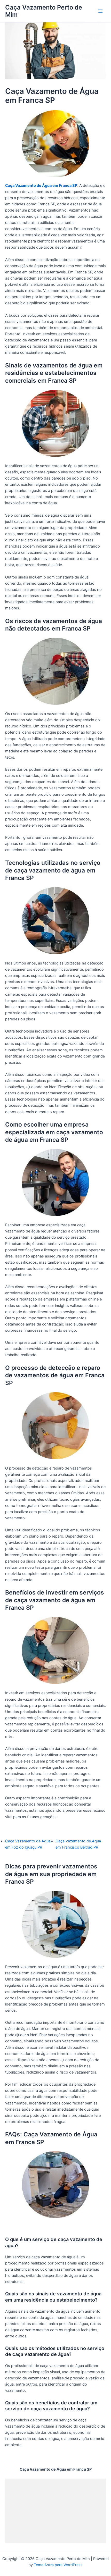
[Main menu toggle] (100, 11)
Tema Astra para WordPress (58, 2565)
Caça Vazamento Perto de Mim (44, 11)
